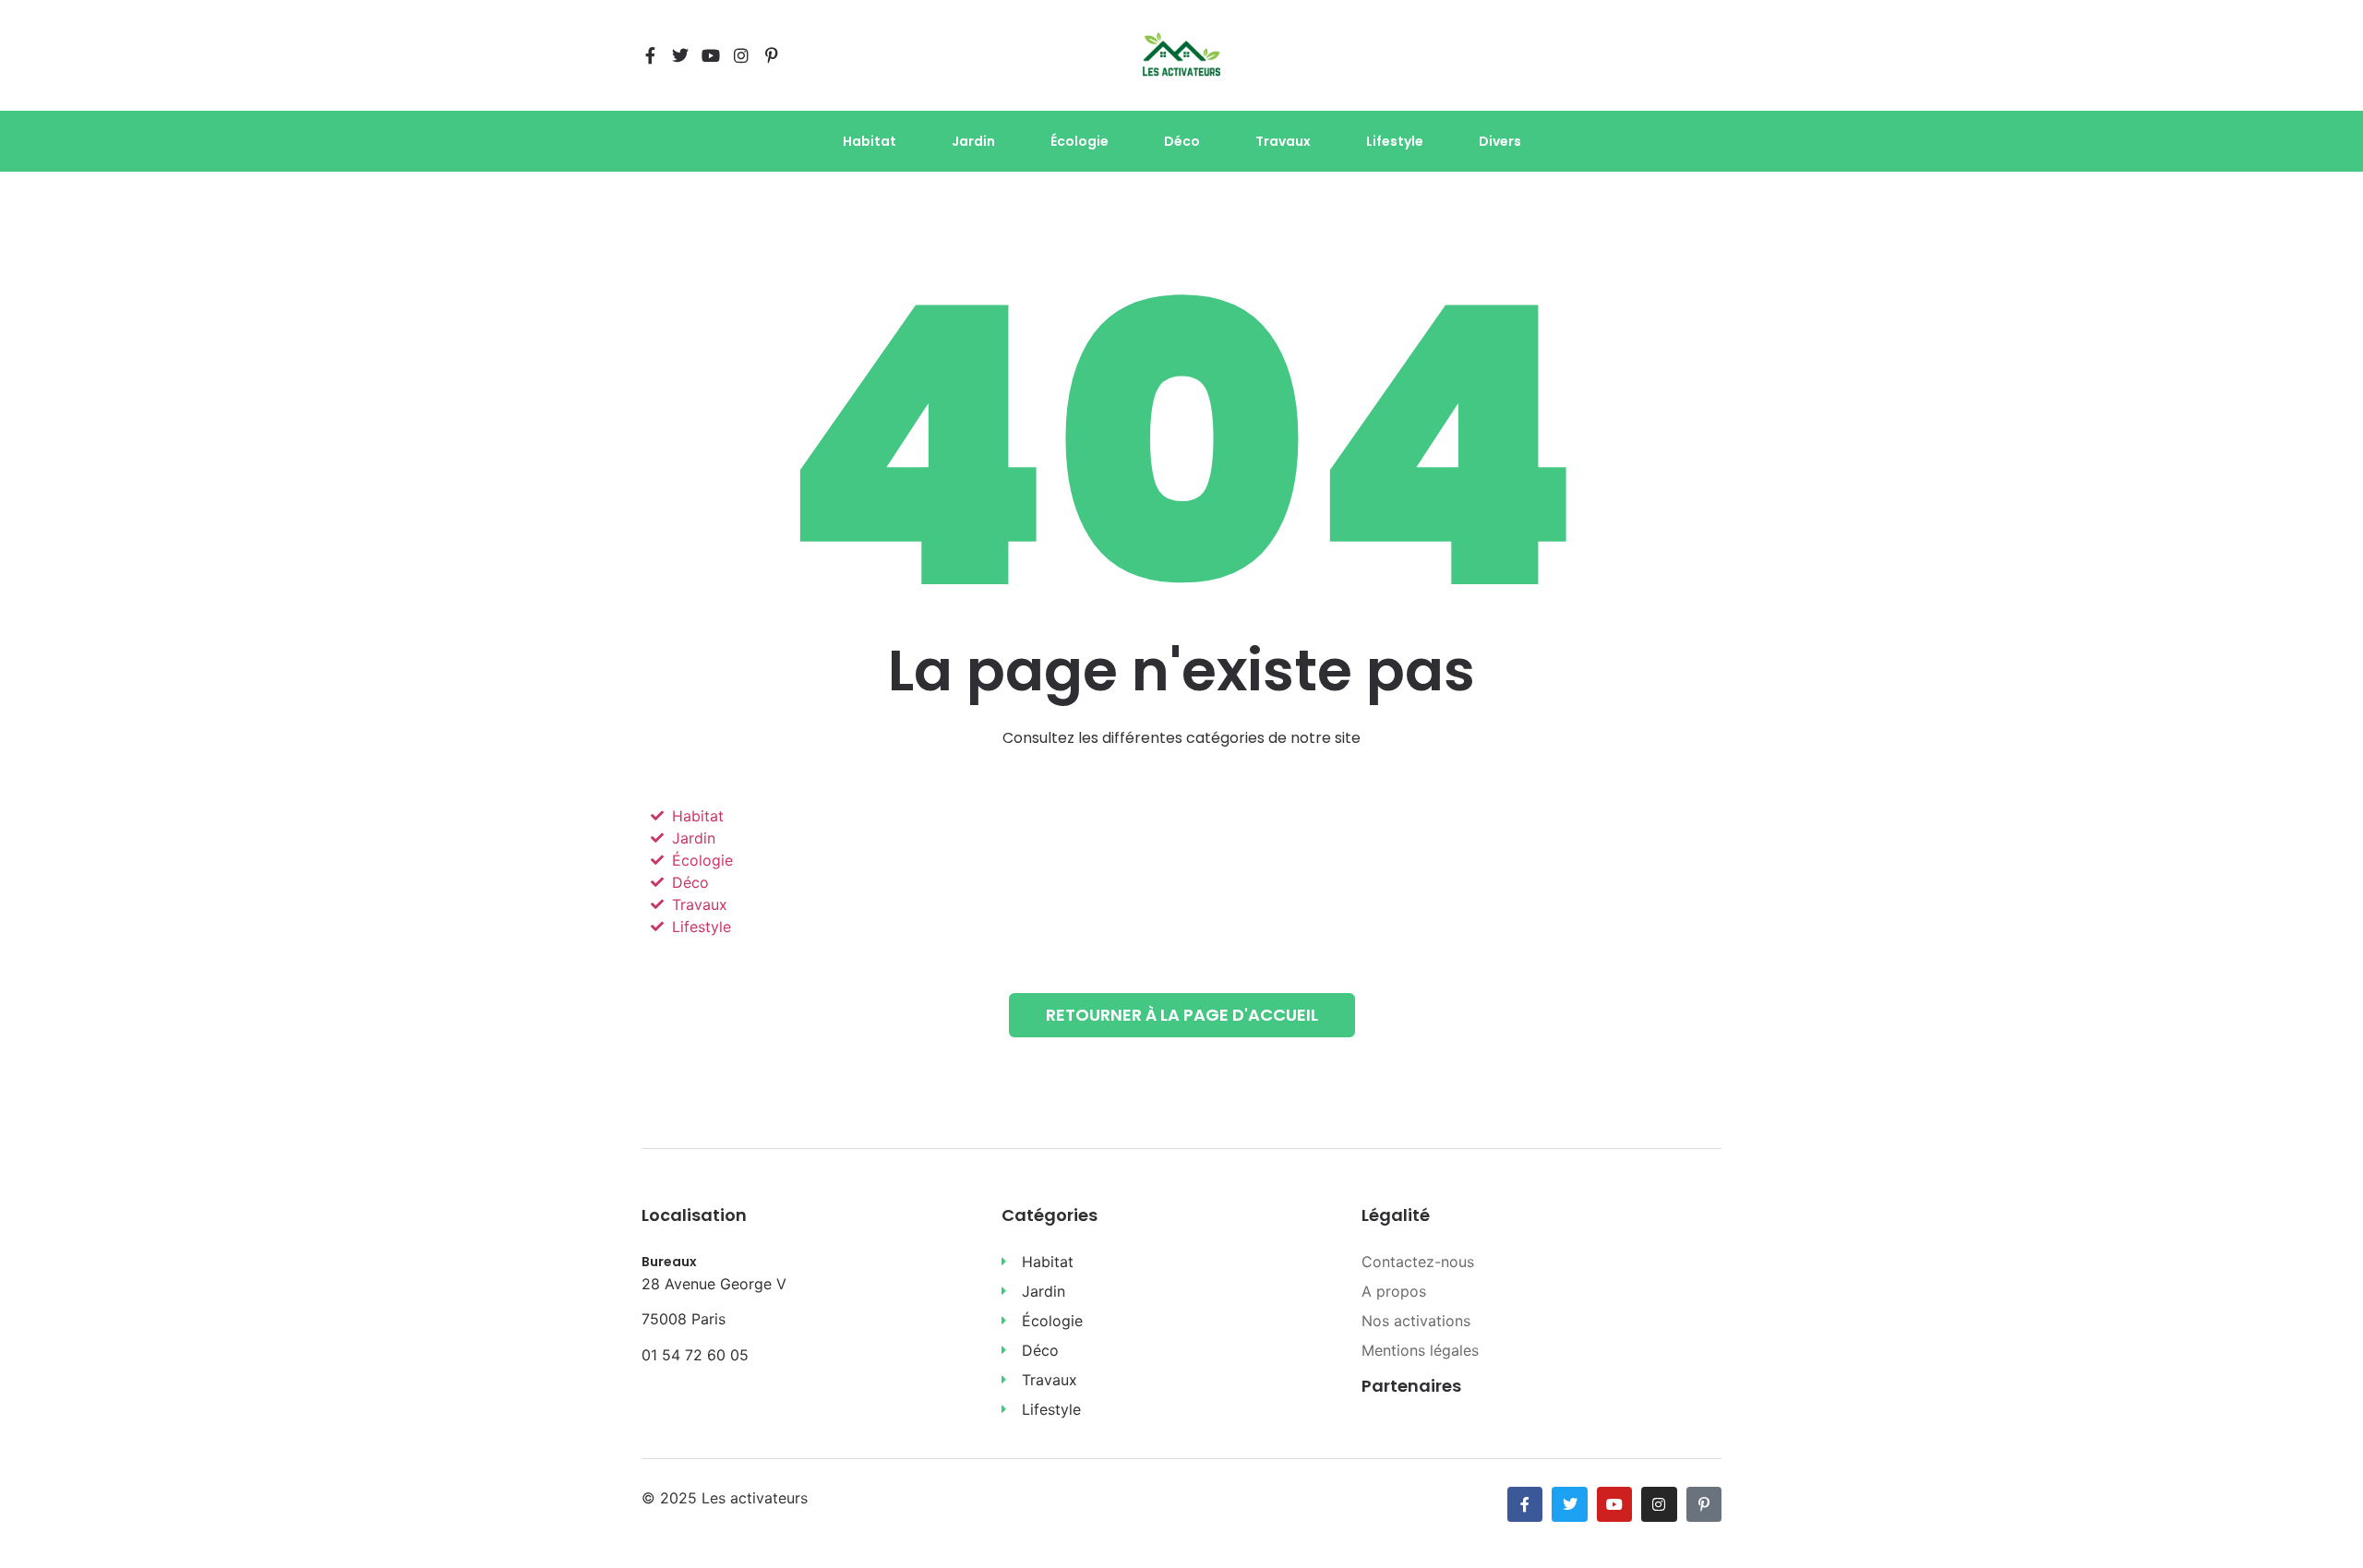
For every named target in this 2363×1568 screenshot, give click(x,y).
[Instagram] (741, 55)
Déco (1182, 141)
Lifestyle (1395, 141)
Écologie (1080, 141)
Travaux (1283, 141)
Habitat (870, 141)
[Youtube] (711, 55)
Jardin (973, 141)
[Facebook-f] (650, 55)
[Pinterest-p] (772, 55)
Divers (1500, 141)
